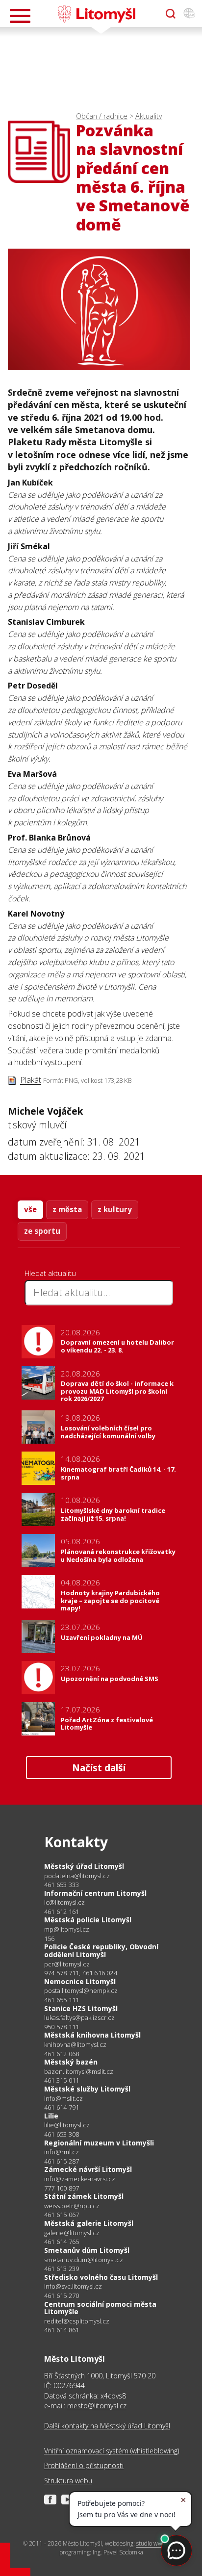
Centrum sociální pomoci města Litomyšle (100, 2308)
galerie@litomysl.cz (72, 2233)
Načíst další (99, 1768)
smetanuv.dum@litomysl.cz (84, 2260)
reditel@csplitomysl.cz (77, 2321)
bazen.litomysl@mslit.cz (79, 2072)
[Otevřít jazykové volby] (189, 14)
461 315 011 (62, 2080)
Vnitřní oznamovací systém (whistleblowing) (112, 2451)
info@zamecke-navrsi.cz (80, 2179)
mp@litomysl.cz (67, 1929)
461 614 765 (62, 2242)
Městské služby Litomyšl (87, 2089)
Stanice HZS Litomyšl (81, 2008)
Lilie (51, 2116)
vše (30, 1209)
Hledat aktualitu (50, 1273)
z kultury (115, 1209)
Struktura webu (68, 2481)
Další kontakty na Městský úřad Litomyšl (107, 2426)
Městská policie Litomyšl (88, 1920)
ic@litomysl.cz (64, 1902)
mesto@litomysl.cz (97, 2406)
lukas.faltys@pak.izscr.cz (79, 2018)
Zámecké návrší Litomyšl (88, 2169)
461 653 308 (62, 2134)
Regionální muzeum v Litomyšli (99, 2143)
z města (67, 1209)
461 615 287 (62, 2161)
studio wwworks (157, 2543)
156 (50, 1938)
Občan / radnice (102, 116)
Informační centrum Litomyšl (95, 1893)
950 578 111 (62, 2027)
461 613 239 (62, 2269)
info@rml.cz (62, 2152)
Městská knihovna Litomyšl (92, 2035)
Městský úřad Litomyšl (84, 1866)
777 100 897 (62, 2188)
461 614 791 (62, 2107)
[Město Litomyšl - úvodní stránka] (96, 14)
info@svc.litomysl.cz (73, 2286)
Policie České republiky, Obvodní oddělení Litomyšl (101, 1951)
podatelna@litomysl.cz (77, 1876)
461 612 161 (62, 1912)
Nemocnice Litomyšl (80, 1981)
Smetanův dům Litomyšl (87, 2250)
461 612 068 (62, 2054)
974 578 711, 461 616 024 (81, 1973)
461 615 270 (62, 2295)
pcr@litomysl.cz (67, 1964)
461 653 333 (62, 1885)
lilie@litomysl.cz (67, 2125)
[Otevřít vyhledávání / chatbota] (171, 14)
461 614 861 (62, 2330)
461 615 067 (62, 2215)
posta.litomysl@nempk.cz (81, 1991)
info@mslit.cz (63, 2099)
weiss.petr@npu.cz (72, 2206)
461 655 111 (62, 2000)
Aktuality (149, 116)
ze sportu (42, 1231)
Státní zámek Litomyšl (84, 2196)
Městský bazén (71, 2062)
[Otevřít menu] (20, 16)
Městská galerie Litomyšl (89, 2223)
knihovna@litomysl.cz (75, 2045)
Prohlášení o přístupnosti (84, 2465)
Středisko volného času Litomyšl (101, 2277)
